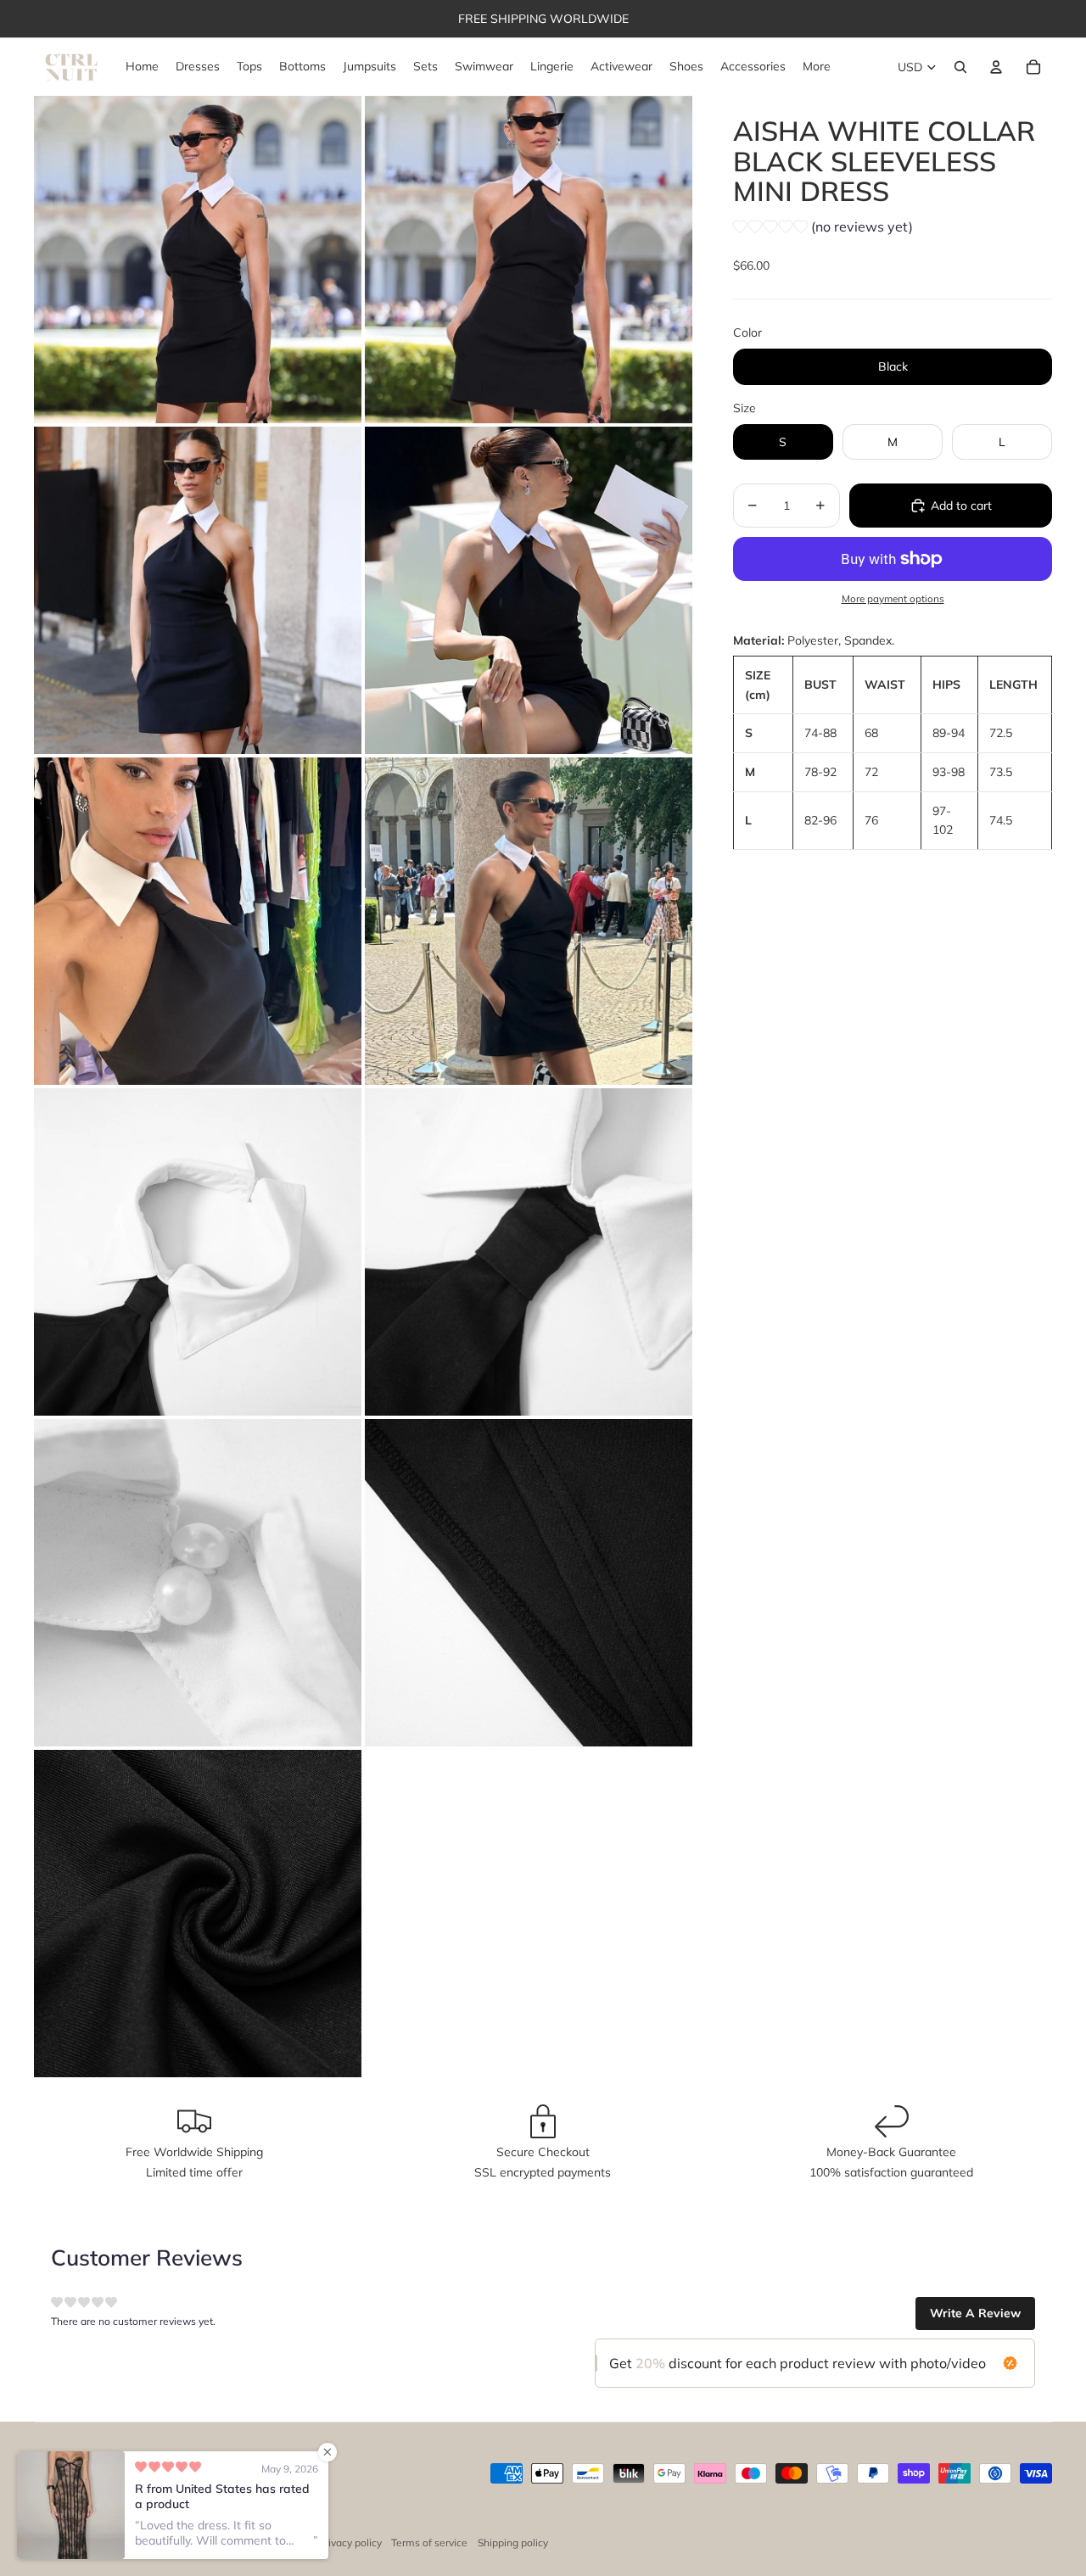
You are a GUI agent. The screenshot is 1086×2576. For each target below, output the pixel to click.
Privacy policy (350, 2542)
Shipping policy (513, 2542)
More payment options (893, 598)
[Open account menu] (996, 67)
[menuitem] (817, 67)
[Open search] (960, 67)
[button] (823, 229)
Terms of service (429, 2542)
